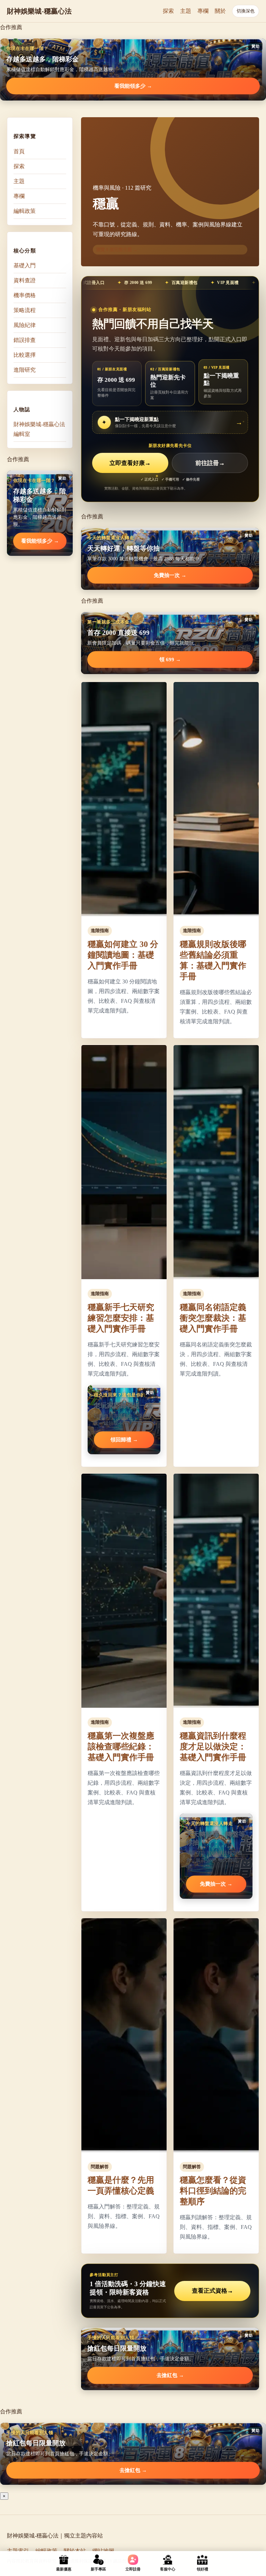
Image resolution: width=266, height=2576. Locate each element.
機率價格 (25, 295)
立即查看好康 (130, 463)
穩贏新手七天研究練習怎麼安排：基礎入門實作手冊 (121, 1318)
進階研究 (25, 370)
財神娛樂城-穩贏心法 (39, 11)
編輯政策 (25, 211)
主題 (186, 11)
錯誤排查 (25, 340)
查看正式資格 (212, 2291)
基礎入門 (25, 265)
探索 (168, 11)
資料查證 (25, 280)
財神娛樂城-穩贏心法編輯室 (39, 429)
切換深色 (246, 11)
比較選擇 (25, 355)
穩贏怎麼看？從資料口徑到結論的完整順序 (213, 2191)
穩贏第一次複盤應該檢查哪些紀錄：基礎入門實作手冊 (121, 1747)
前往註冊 (210, 463)
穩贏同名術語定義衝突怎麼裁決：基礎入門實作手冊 (213, 1318)
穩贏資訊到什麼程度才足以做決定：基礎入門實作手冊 (213, 1747)
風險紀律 (25, 325)
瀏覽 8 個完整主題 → (117, 249)
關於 (220, 11)
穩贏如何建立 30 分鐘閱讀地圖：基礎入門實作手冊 (123, 955)
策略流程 (25, 310)
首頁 (19, 151)
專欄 (203, 11)
